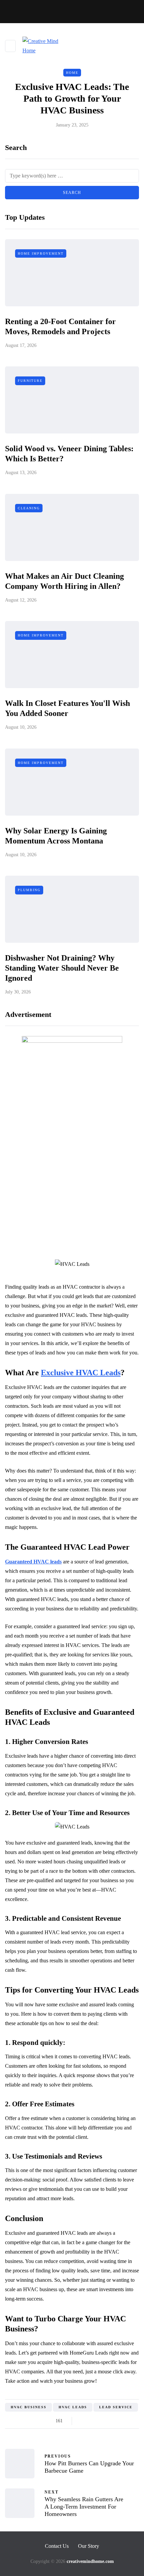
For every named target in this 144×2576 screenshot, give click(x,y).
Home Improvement (41, 253)
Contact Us (57, 2546)
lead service (116, 2407)
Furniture (30, 381)
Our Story (89, 2546)
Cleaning (29, 508)
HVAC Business (29, 2407)
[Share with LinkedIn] (108, 2421)
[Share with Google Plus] (100, 2421)
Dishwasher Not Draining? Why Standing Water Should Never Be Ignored (62, 968)
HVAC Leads (73, 2407)
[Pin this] (116, 2421)
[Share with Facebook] (83, 2421)
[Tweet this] (91, 2421)
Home (72, 73)
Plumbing (29, 890)
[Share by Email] (133, 2421)
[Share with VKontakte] (125, 2421)
